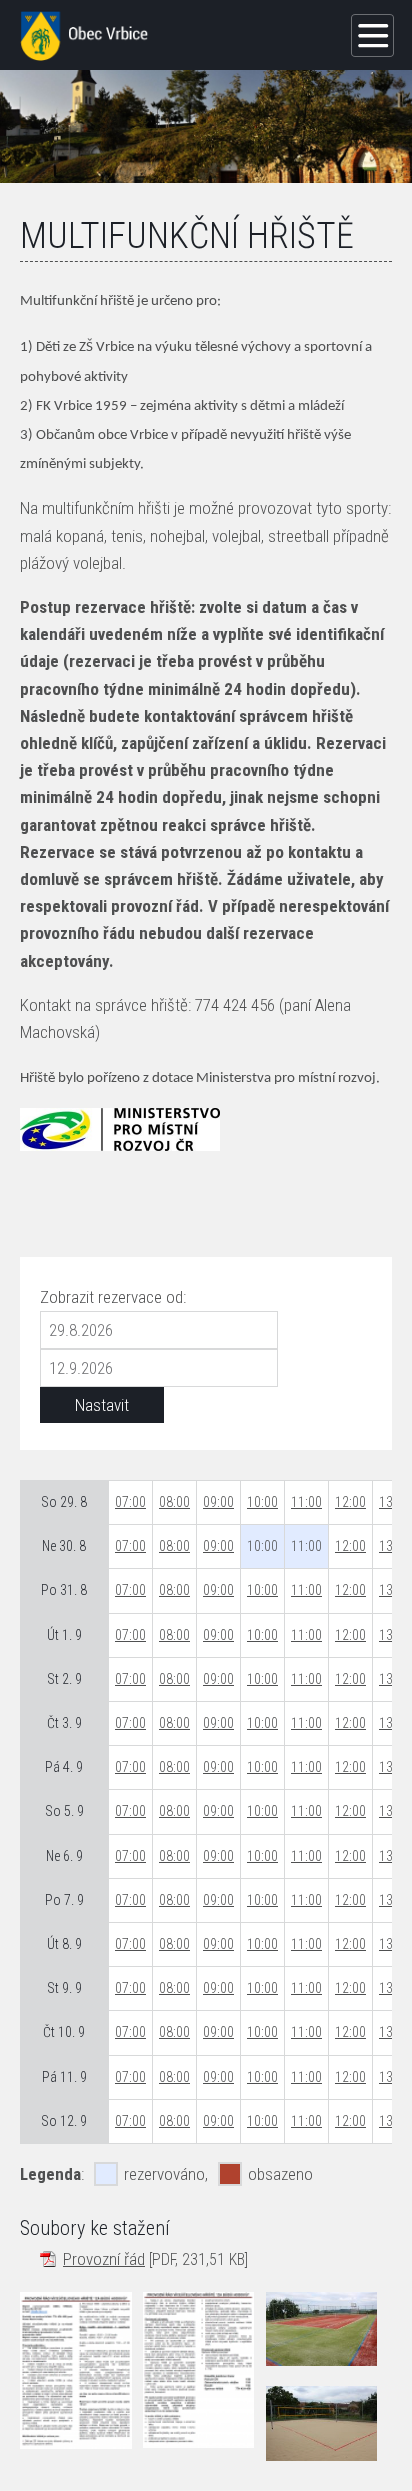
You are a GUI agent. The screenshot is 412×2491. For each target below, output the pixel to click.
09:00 (218, 1502)
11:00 (306, 1502)
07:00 (130, 1502)
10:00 (262, 1502)
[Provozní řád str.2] (199, 2370)
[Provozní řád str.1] (76, 2371)
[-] (322, 2329)
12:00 (350, 1502)
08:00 (174, 1502)
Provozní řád (104, 2259)
